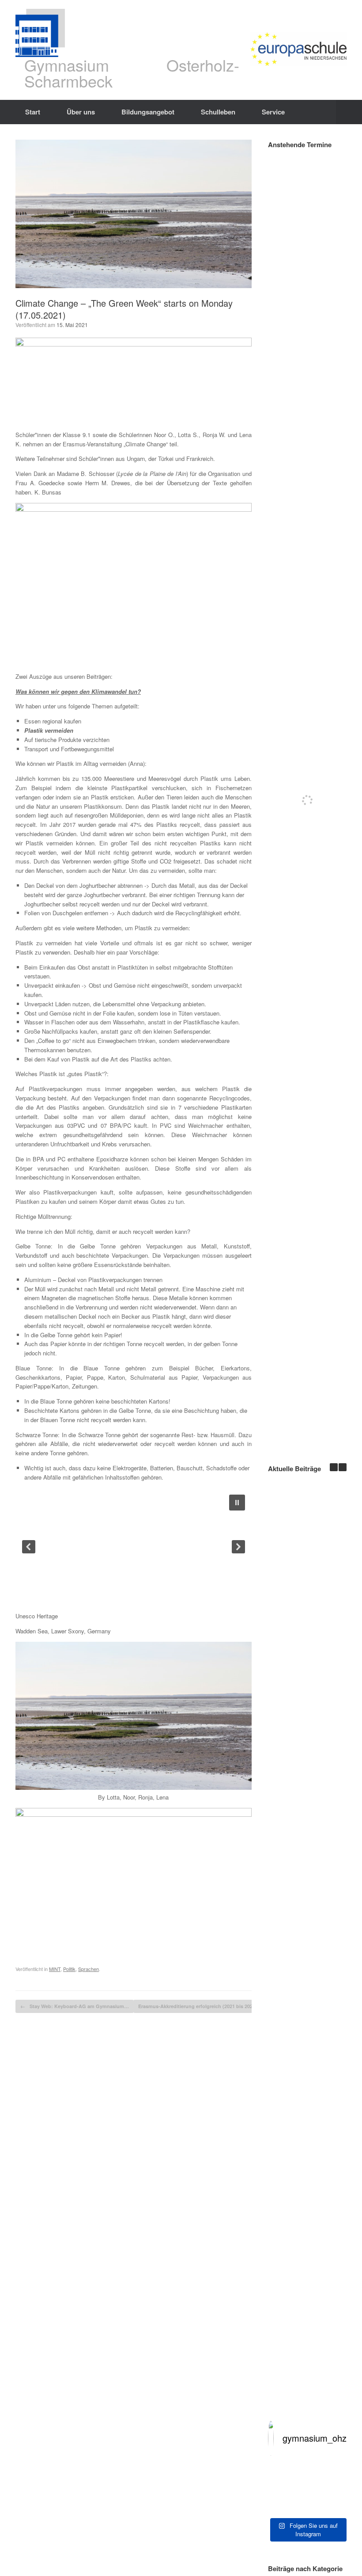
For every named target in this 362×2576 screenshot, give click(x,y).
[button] (349, 112)
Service (273, 112)
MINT (55, 1969)
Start (33, 112)
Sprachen (89, 1969)
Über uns (81, 112)
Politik (69, 1969)
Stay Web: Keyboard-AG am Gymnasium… (75, 2006)
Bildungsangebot (148, 112)
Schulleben (218, 112)
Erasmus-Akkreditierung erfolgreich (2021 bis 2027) (202, 2006)
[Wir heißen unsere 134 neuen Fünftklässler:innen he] (307, 2488)
